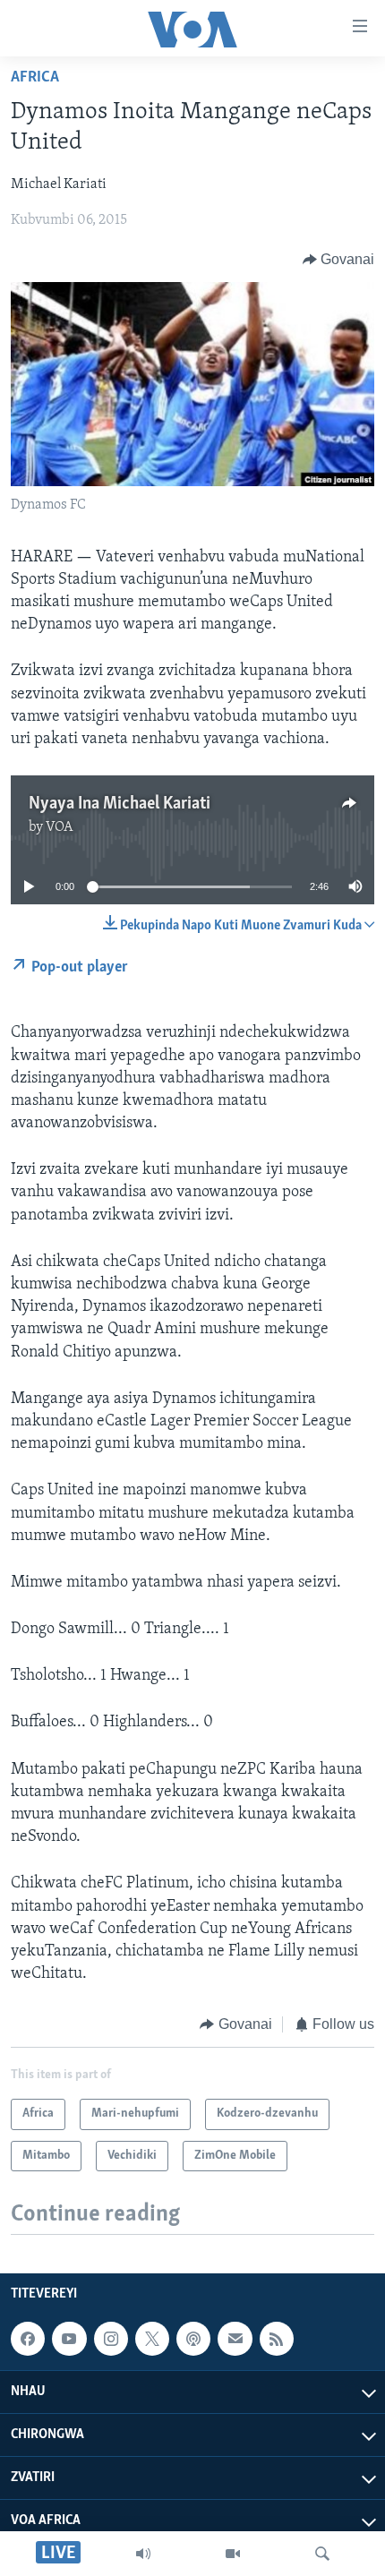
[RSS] (277, 2339)
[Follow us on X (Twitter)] (152, 2339)
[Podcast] (193, 2339)
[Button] (339, 260)
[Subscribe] (235, 2339)
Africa (35, 78)
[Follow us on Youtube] (69, 2339)
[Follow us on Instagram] (111, 2339)
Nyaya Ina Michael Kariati (120, 804)
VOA (60, 827)
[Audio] (143, 2554)
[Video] (233, 2554)
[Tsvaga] (322, 2554)
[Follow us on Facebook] (28, 2339)
